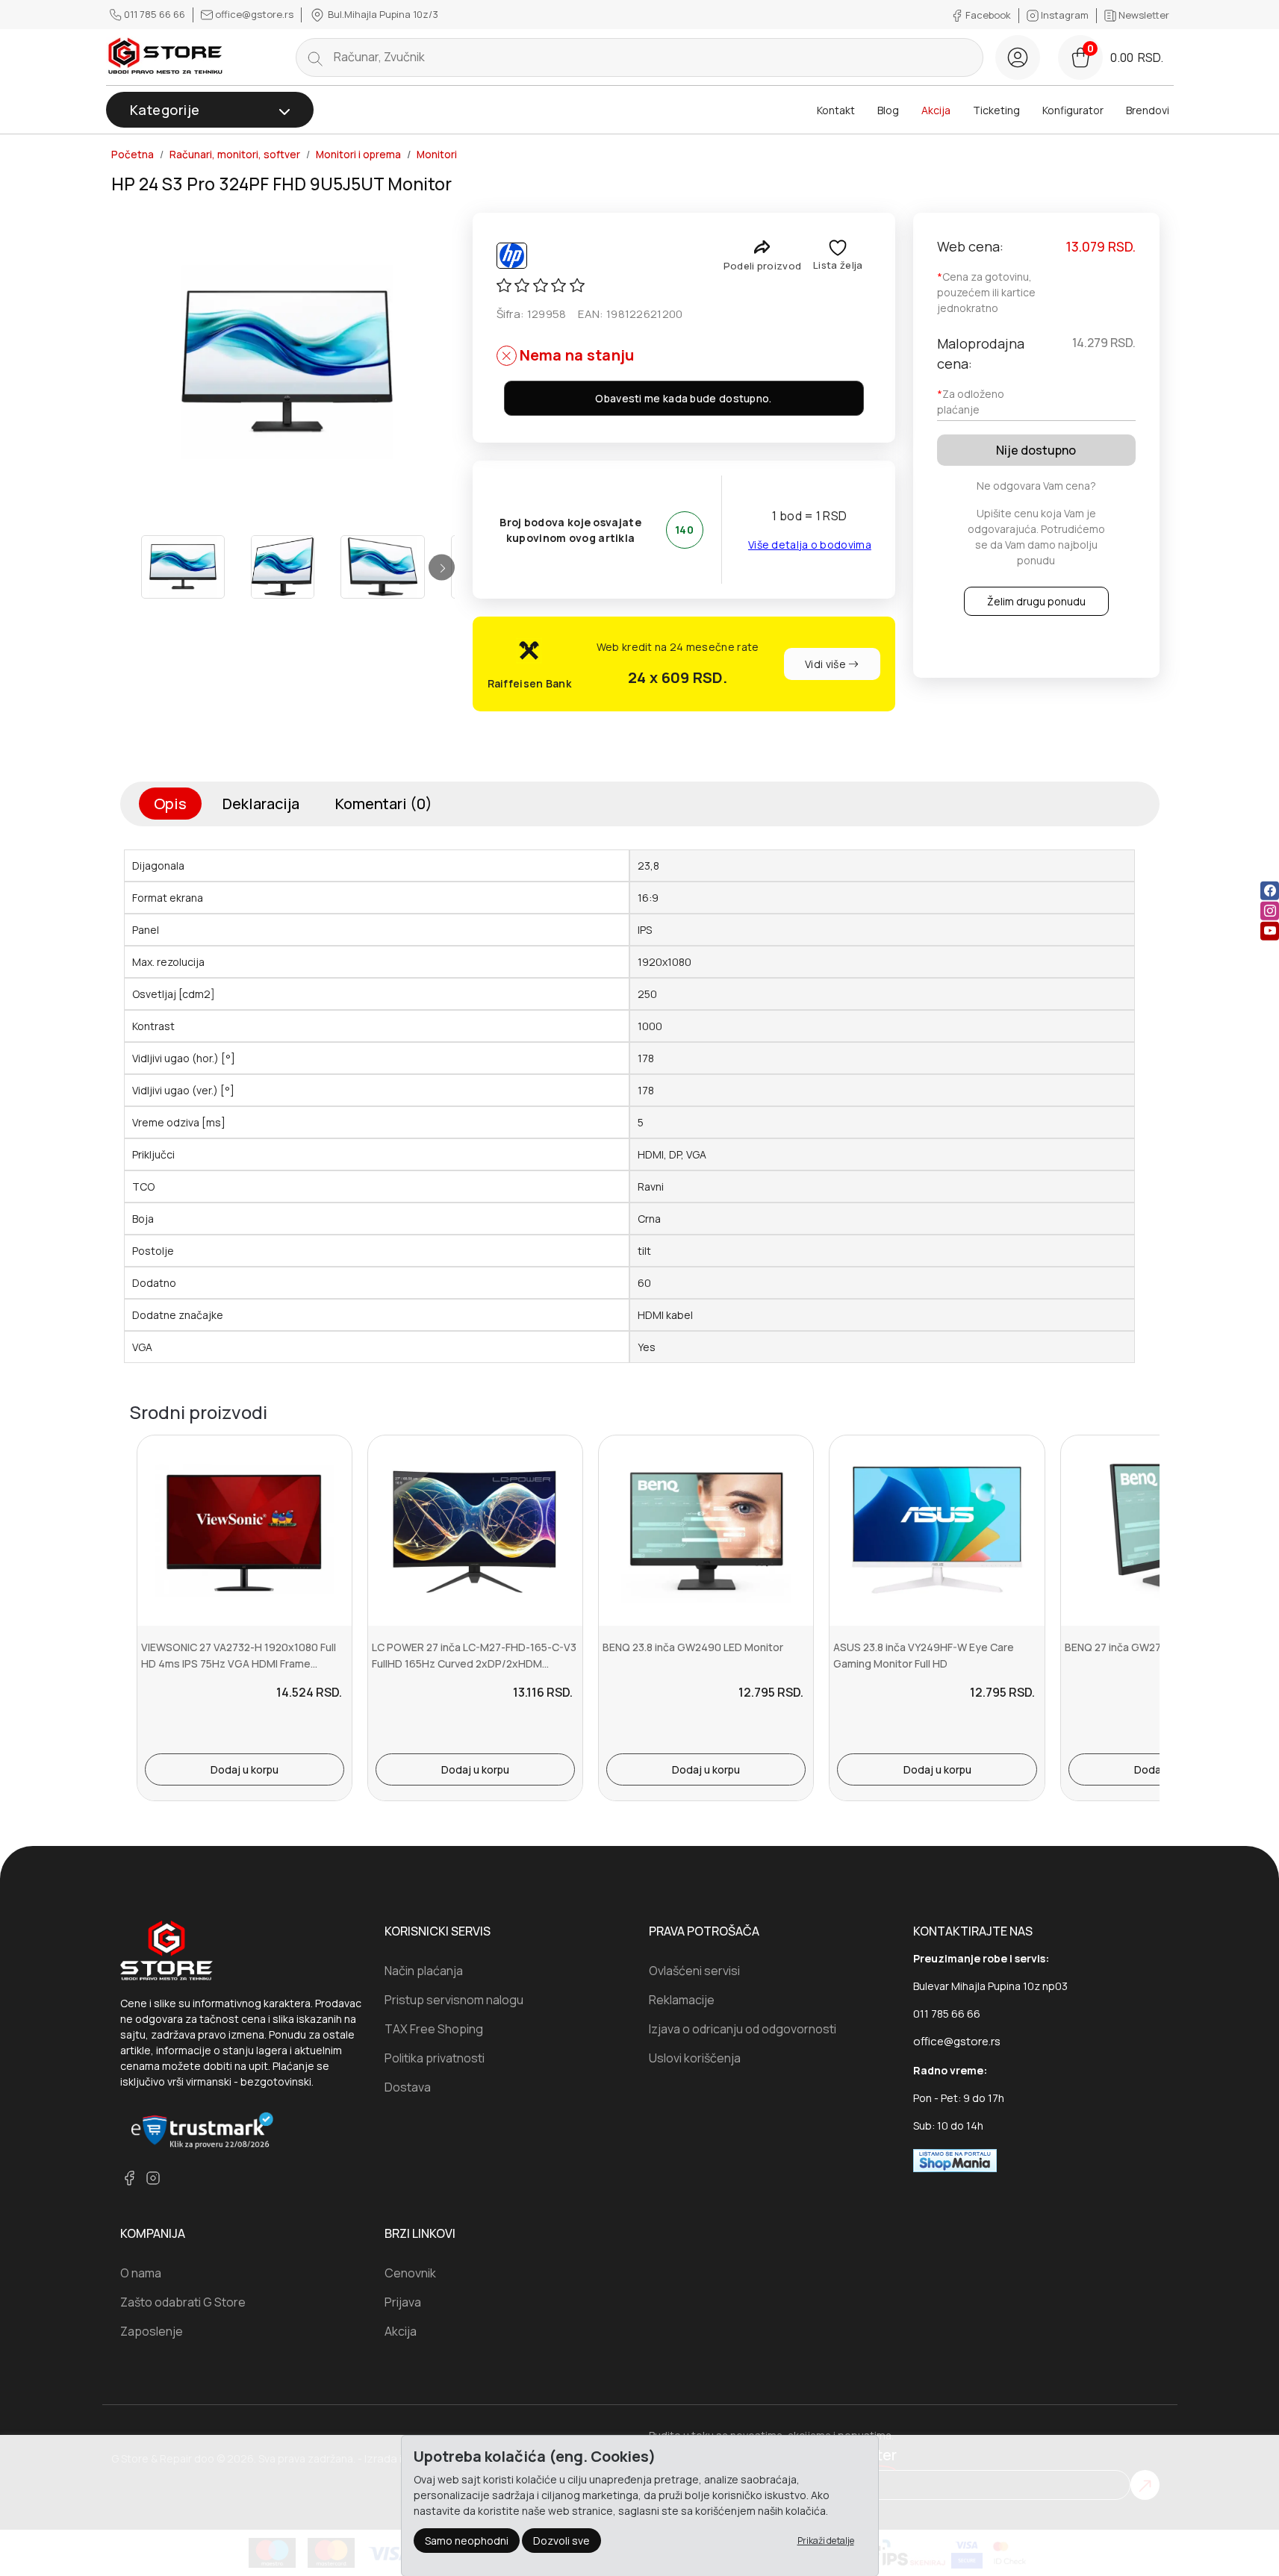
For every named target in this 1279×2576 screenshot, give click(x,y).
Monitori (437, 155)
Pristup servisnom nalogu (454, 2000)
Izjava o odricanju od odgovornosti (743, 2029)
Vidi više (827, 664)
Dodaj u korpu (245, 1769)
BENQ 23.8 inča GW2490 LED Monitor (693, 1647)
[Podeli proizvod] (762, 247)
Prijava (403, 2302)
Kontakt (836, 110)
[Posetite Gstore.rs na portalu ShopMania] (955, 2159)
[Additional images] (183, 567)
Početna (133, 155)
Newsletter (1143, 15)
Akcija (936, 110)
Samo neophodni (467, 2541)
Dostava (408, 2087)
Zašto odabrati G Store (183, 2302)
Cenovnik (410, 2273)
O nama (141, 2273)
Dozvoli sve (561, 2541)
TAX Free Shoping (434, 2029)
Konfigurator (1073, 110)
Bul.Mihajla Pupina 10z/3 (382, 14)
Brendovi (1148, 110)
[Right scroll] (442, 567)
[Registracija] (1018, 57)
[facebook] (1270, 890)
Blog (888, 110)
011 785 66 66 (155, 14)
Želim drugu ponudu (1036, 601)
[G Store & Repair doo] (166, 57)
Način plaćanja (424, 1971)
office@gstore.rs (254, 14)
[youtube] (1270, 930)
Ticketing (996, 110)
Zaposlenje (152, 2331)
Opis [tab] (170, 804)
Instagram (1065, 15)
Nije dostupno (1036, 450)
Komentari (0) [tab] (384, 804)
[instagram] (1270, 910)
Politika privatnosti (435, 2058)
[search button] (315, 57)
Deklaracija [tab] (261, 804)
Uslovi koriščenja (695, 2058)
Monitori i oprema (358, 155)
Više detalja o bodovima (810, 545)
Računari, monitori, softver (235, 155)
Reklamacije (682, 2000)
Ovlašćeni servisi (694, 1971)
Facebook (988, 15)
